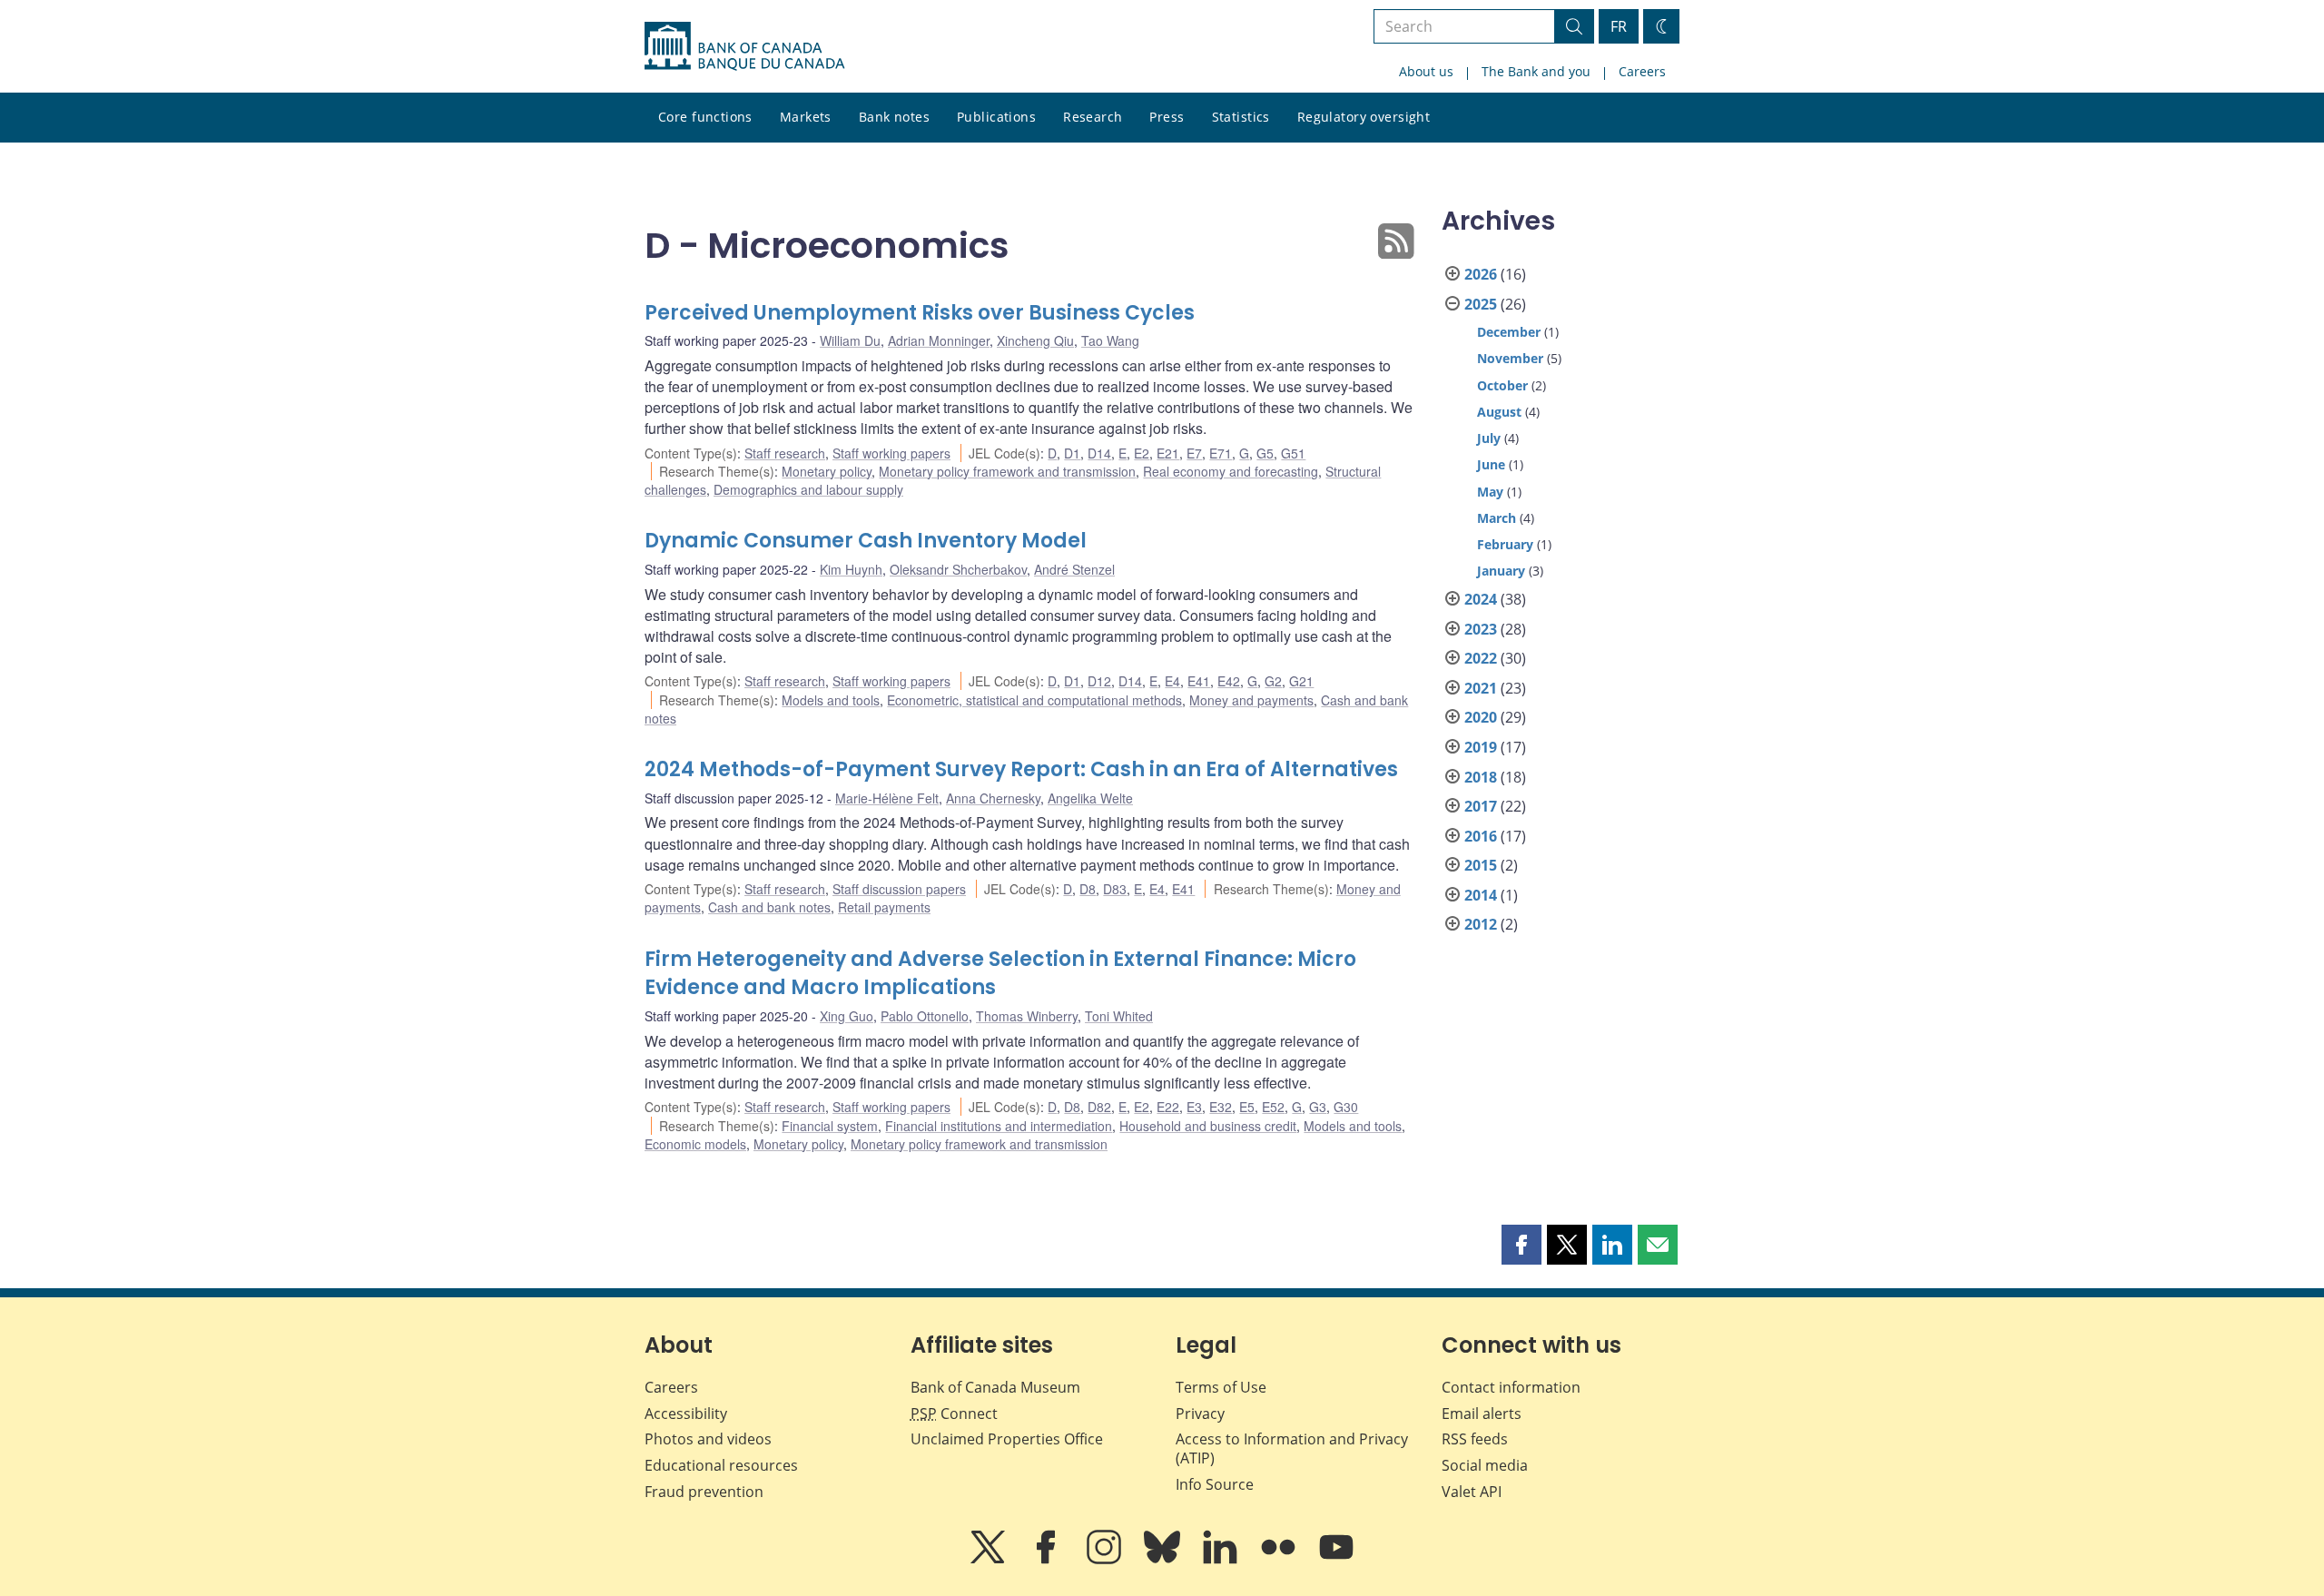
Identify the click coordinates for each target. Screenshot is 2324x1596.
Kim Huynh (851, 569)
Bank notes (894, 117)
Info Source (1215, 1484)
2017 (1481, 806)
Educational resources (721, 1465)
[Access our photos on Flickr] (1280, 1560)
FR (1619, 26)
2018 (1481, 777)
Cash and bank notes (769, 907)
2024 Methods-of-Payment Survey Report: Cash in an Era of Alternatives (1021, 769)
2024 (1481, 599)
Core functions (705, 117)
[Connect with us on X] (990, 1560)
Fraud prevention (704, 1492)
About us (1426, 71)
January (1501, 571)
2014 (1481, 895)
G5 (1265, 453)
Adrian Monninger (939, 340)
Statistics (1241, 117)
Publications (996, 117)
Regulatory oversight (1364, 117)
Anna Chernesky (993, 798)
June (1491, 464)
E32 (1221, 1107)
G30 (1346, 1107)
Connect (954, 1414)
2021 (1481, 688)
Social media (1485, 1465)
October (1502, 385)
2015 (1481, 865)
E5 (1247, 1107)
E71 (1221, 453)
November (1510, 358)
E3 (1194, 1107)
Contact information (1511, 1387)
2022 (1481, 658)
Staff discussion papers (899, 889)
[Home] (744, 46)
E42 (1229, 681)
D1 (1072, 453)
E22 (1168, 1107)
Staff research (785, 453)
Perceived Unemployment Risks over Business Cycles (920, 313)
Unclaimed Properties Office (1007, 1439)
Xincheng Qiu (1035, 340)
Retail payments (884, 907)
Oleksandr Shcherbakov (958, 569)
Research (1093, 117)
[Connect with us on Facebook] (1048, 1560)
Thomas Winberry (1027, 1016)
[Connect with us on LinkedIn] (1222, 1560)
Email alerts (1482, 1414)
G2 (1273, 681)
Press (1167, 117)
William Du (850, 340)
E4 (1172, 681)
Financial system (830, 1126)
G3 (1318, 1107)
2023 (1481, 629)
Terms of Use (1221, 1387)
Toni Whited (1119, 1016)
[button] (1521, 1245)
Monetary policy (827, 471)
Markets (806, 117)
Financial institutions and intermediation (999, 1126)
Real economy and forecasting (1231, 471)
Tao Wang (1110, 340)
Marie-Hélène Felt (887, 798)
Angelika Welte (1090, 798)
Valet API (1472, 1492)
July (1489, 438)
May (1490, 492)
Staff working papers (891, 453)
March (1497, 518)
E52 (1273, 1107)
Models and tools (831, 700)
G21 (1301, 681)
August (1499, 412)
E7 (1194, 453)
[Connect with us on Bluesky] (1164, 1560)
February (1505, 544)
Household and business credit (1208, 1126)
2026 (1481, 274)
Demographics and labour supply (808, 489)
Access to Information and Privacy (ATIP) (1292, 1448)
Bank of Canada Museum (995, 1387)
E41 (1199, 681)
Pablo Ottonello (925, 1016)
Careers (1642, 71)
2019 (1481, 747)
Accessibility (686, 1414)
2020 (1481, 717)
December (1509, 332)
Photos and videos (708, 1439)
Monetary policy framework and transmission (1007, 471)
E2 (1142, 453)
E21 (1168, 453)
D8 (1088, 889)
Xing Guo (847, 1016)
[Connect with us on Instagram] (1106, 1560)
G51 (1293, 453)
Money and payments (1251, 700)
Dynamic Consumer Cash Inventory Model (866, 541)
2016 (1481, 836)
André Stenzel (1074, 569)
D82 (1099, 1107)
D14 (1099, 453)
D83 (1115, 889)
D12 (1099, 681)
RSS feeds (1475, 1439)
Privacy (1200, 1414)
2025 (1481, 304)
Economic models (695, 1144)
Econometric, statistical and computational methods (1034, 700)
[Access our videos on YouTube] (1336, 1560)
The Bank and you (1536, 71)
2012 (1481, 924)
